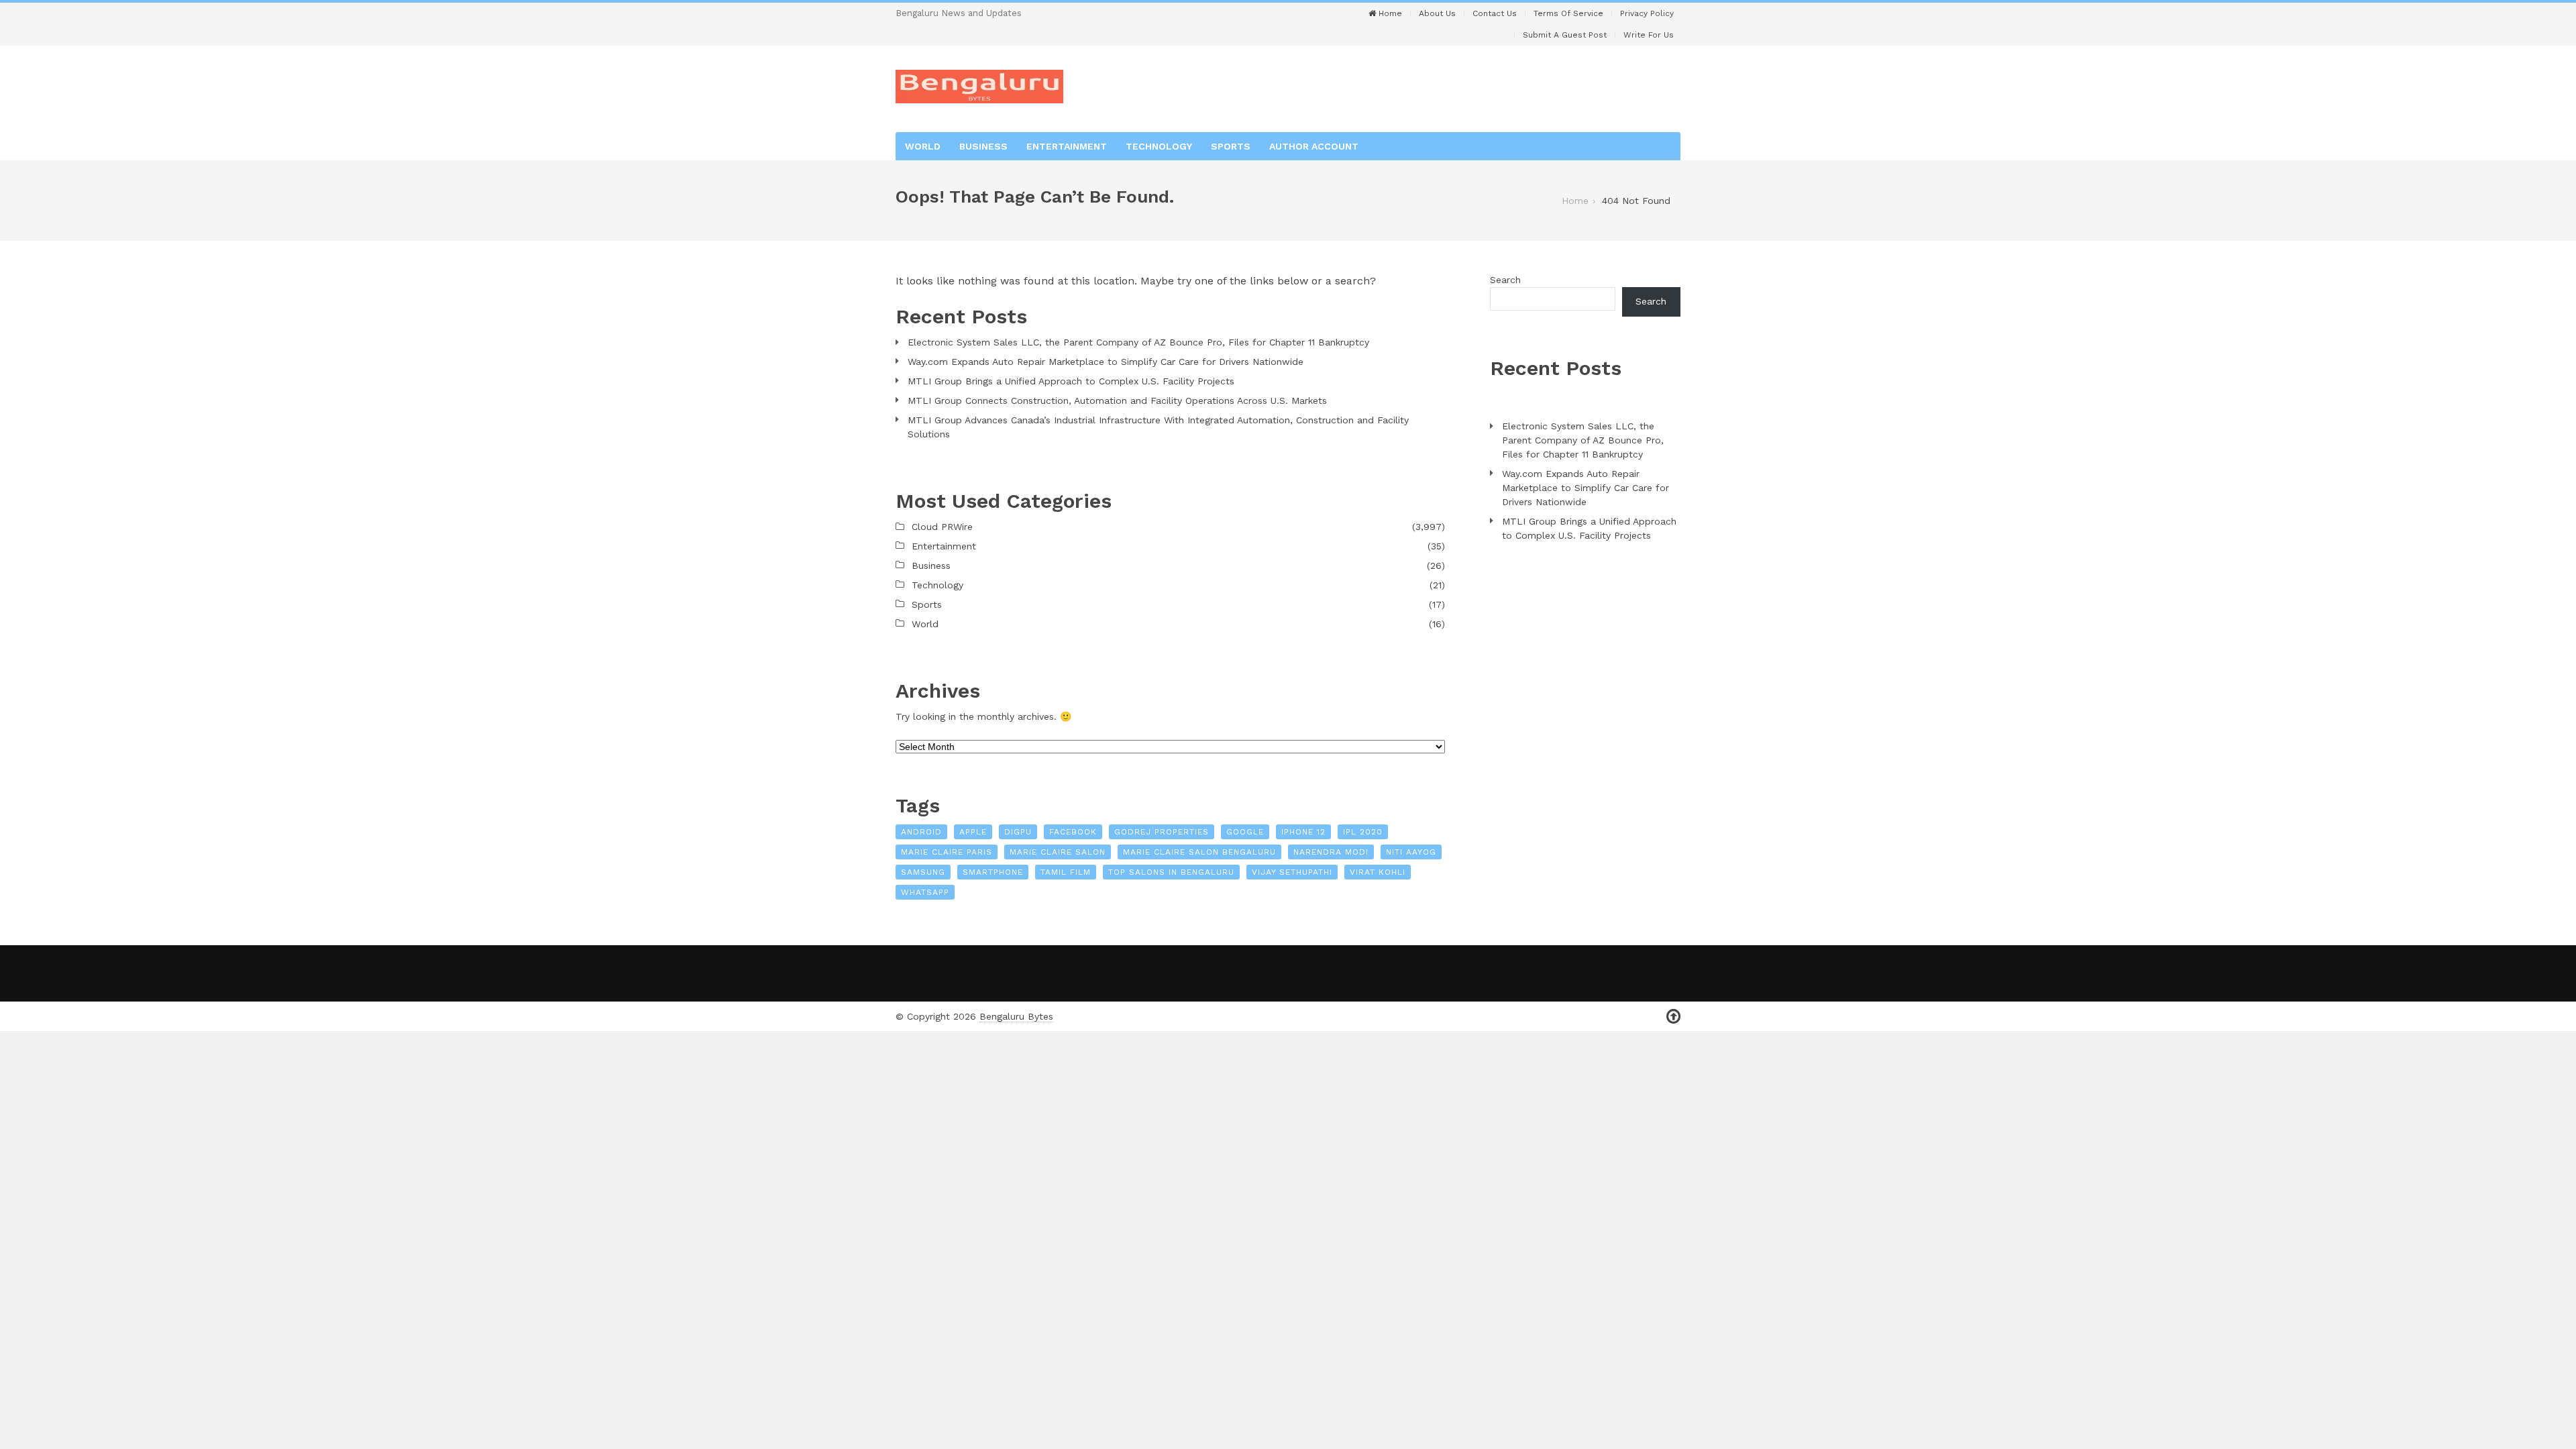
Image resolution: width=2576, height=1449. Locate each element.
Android (921, 832)
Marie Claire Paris (947, 852)
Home (1389, 13)
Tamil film (1066, 872)
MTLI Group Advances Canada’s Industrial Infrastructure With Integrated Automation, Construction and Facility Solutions (1158, 427)
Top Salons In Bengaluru (1171, 872)
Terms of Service (1568, 13)
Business (983, 146)
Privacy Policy (1647, 13)
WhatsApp (925, 892)
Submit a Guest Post (1565, 35)
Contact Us (1495, 13)
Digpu (1018, 832)
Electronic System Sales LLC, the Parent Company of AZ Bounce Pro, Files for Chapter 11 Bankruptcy (1138, 342)
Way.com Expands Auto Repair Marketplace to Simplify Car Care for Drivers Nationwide (1106, 362)
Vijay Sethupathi (1292, 872)
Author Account (1314, 146)
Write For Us (1649, 35)
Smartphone (993, 872)
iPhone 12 (1303, 832)
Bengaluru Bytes (1016, 1016)
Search (1505, 280)
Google (1245, 832)
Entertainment (1067, 146)
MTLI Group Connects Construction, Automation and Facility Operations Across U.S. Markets (1117, 400)
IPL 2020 (1363, 832)
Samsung (923, 872)
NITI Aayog (1411, 852)
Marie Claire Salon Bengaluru (1199, 852)
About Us (1437, 13)
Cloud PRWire (942, 527)
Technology (1159, 146)
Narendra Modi (1331, 852)
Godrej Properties (1162, 832)
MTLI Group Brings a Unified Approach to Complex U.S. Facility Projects (1071, 381)
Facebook (1073, 832)
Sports (1231, 146)
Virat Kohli (1378, 872)
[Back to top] (1673, 1017)
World (923, 146)
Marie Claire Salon (1058, 852)
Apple (973, 832)
